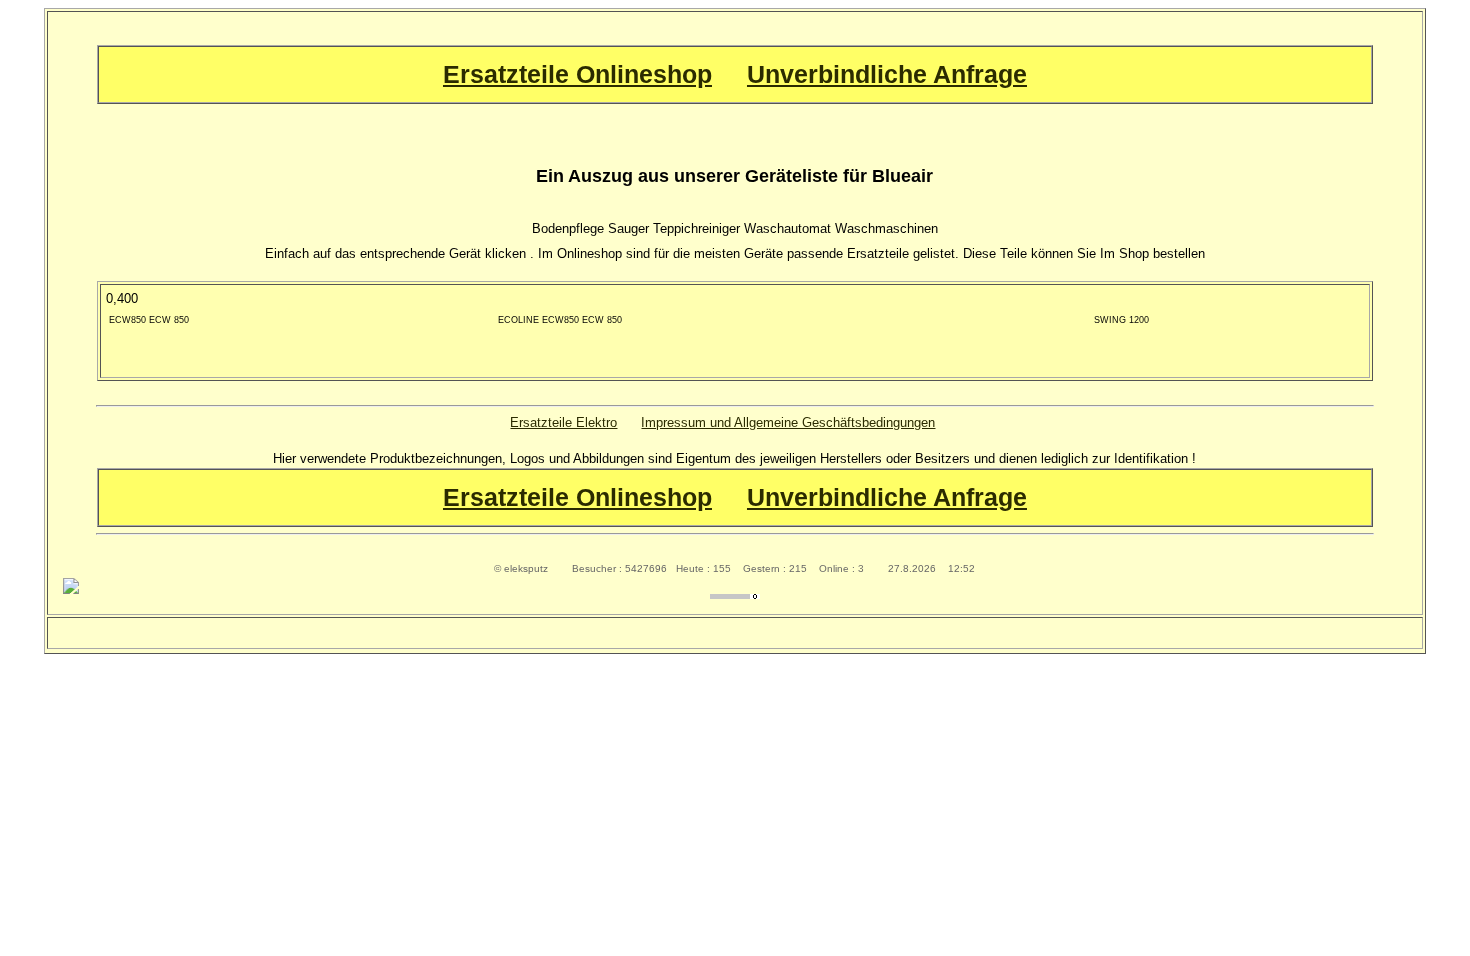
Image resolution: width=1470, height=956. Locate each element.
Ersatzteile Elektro (563, 422)
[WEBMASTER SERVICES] (735, 594)
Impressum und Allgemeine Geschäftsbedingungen (788, 422)
